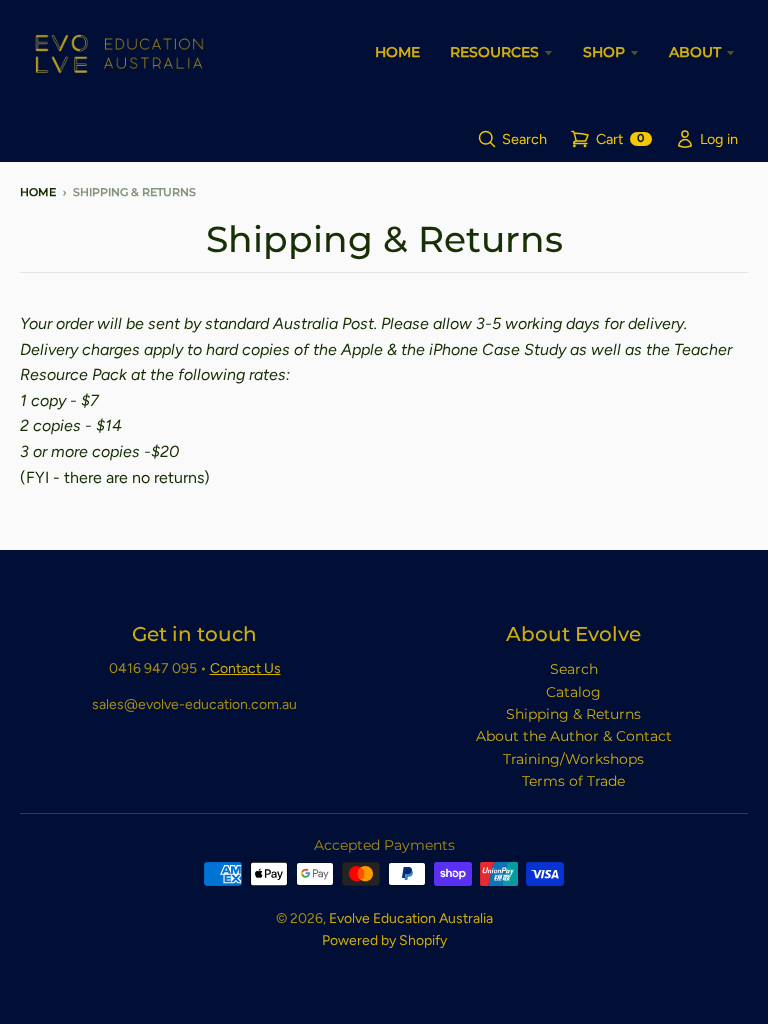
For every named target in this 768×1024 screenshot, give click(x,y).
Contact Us (245, 668)
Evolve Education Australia (411, 918)
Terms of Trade (573, 781)
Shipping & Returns (573, 714)
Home (38, 192)
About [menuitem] (695, 52)
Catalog (573, 692)
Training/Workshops (573, 759)
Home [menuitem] (397, 52)
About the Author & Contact (574, 736)
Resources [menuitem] (494, 52)
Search (574, 669)
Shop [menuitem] (604, 52)
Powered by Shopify (384, 940)
